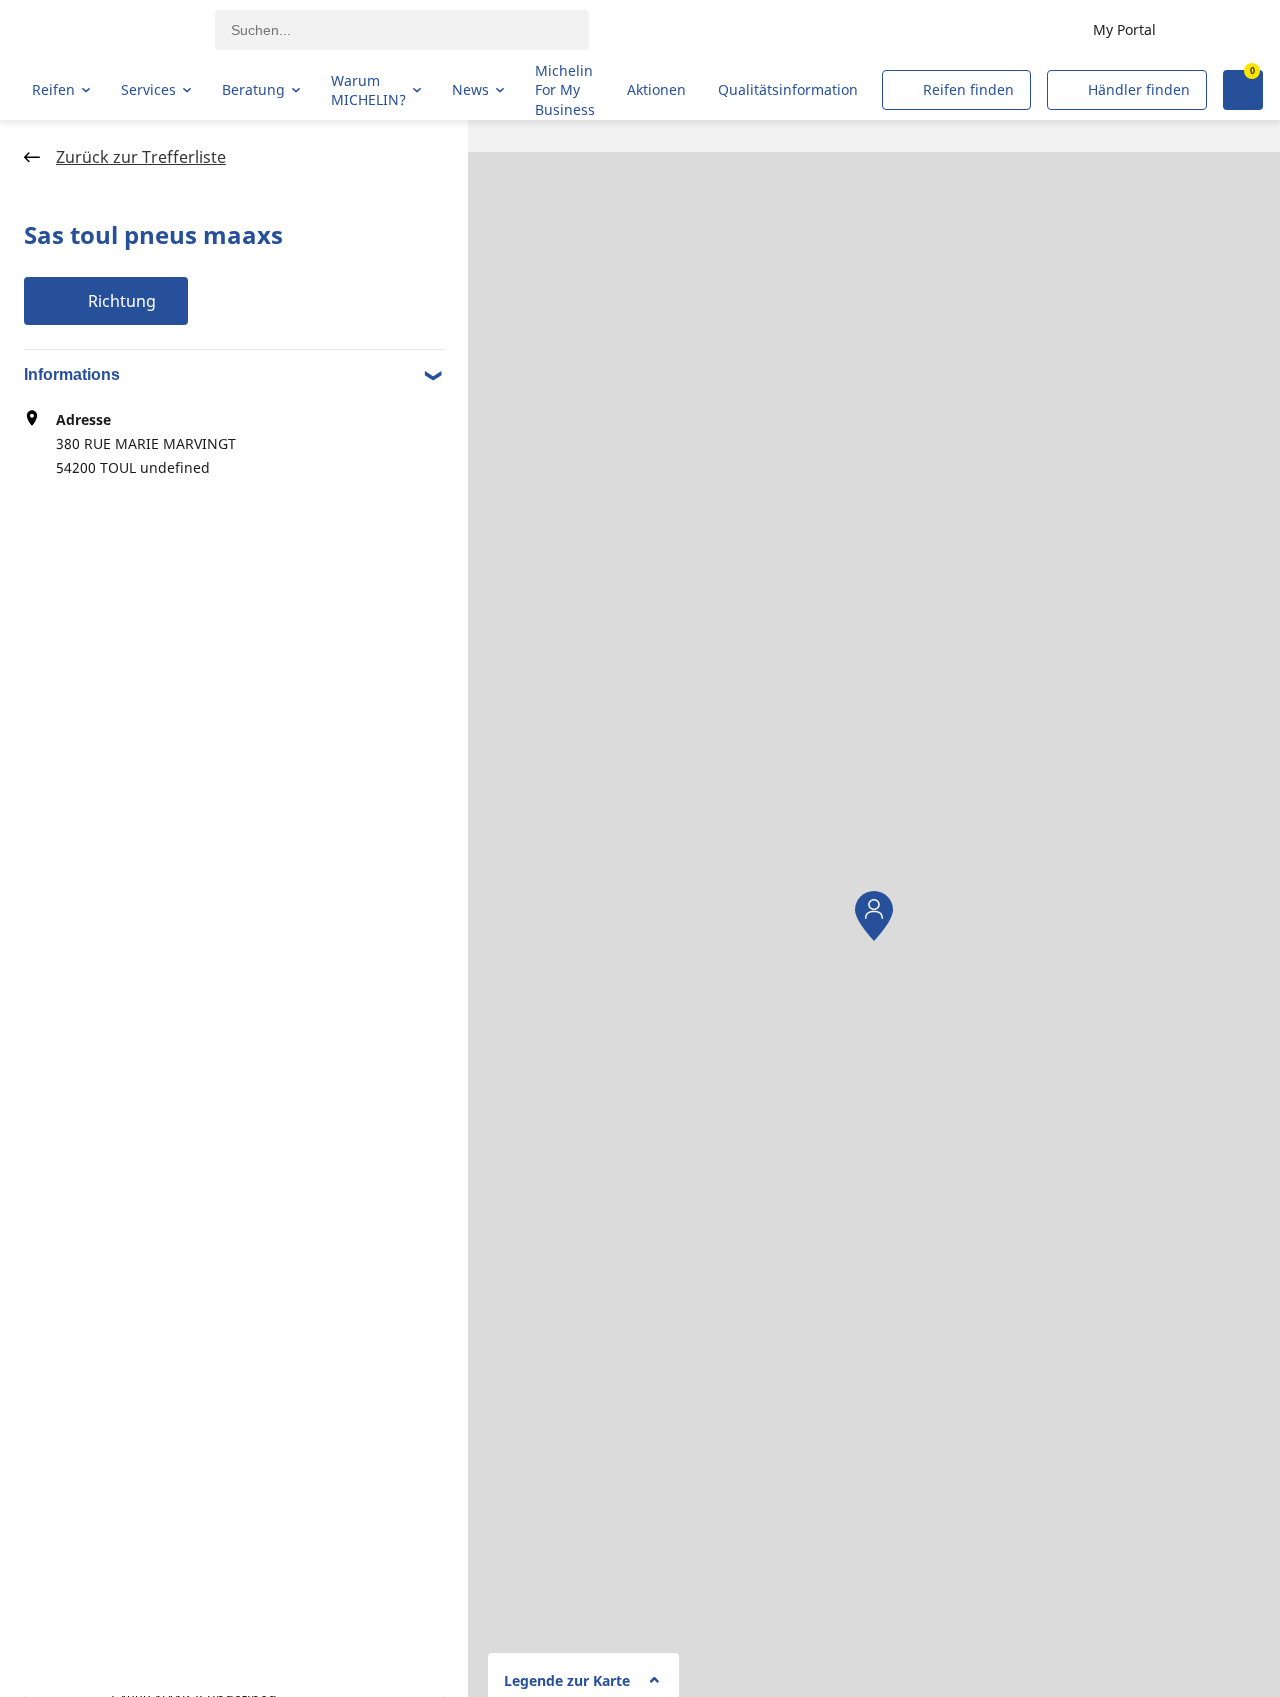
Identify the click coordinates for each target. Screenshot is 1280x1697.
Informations (72, 374)
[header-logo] (110, 30)
